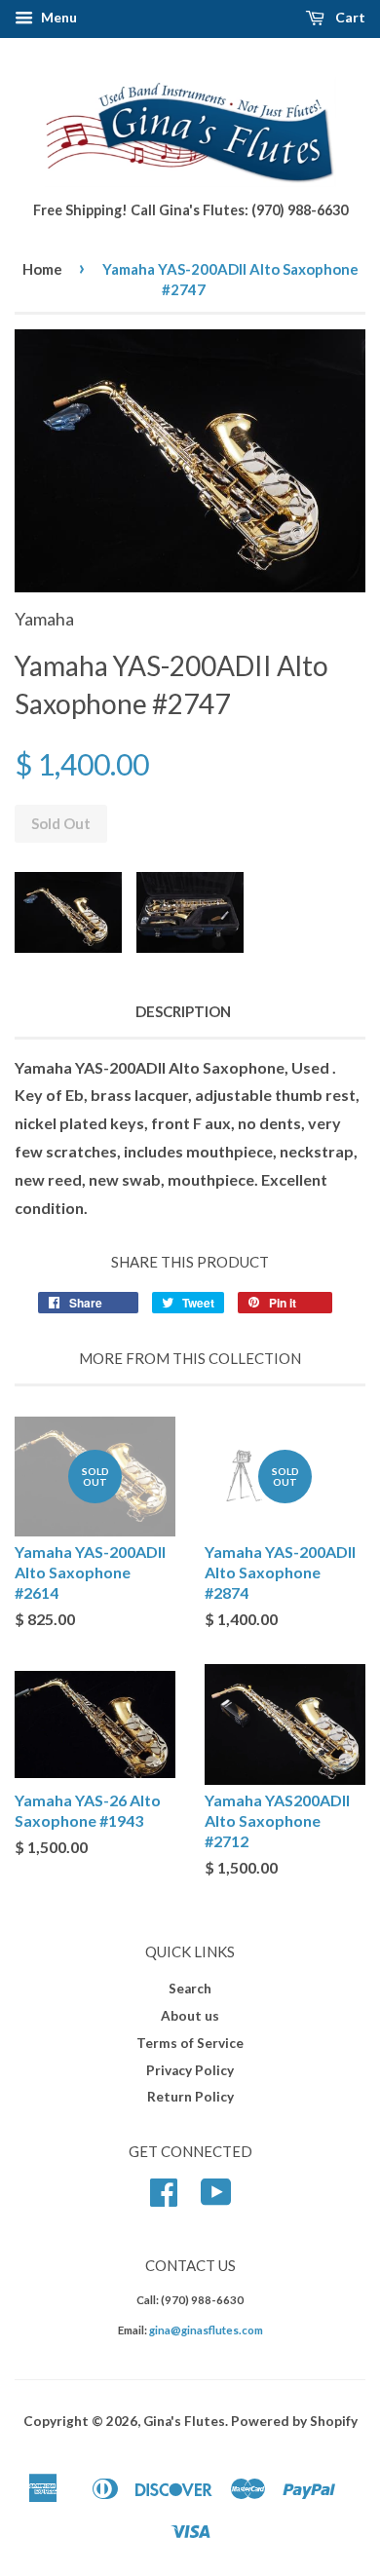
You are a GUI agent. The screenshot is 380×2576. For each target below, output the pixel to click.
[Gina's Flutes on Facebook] (164, 2199)
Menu (57, 17)
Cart (349, 17)
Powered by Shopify (294, 2421)
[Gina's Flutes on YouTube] (216, 2199)
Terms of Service (190, 2043)
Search (190, 1989)
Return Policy (190, 2097)
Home (42, 269)
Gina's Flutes (184, 2421)
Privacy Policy (190, 2070)
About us (190, 2016)
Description (183, 1011)
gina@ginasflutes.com (206, 2330)
